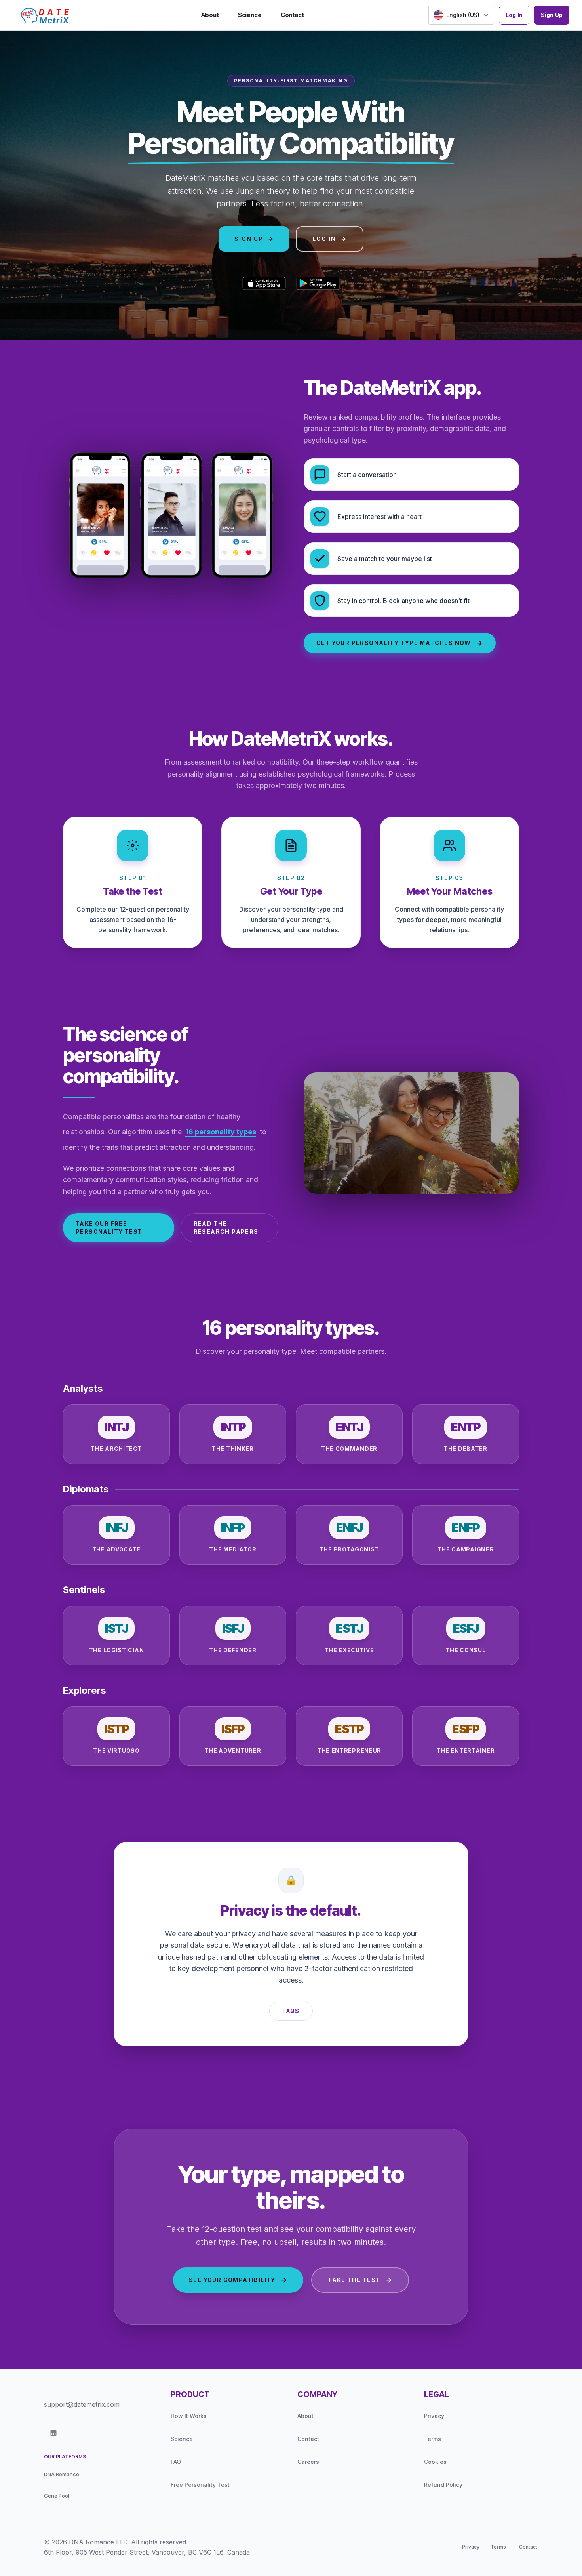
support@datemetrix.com (82, 2404)
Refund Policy (443, 2485)
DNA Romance (62, 2474)
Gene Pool (57, 2496)
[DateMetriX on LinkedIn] (53, 2433)
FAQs (291, 2011)
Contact (292, 15)
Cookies (435, 2462)
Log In (514, 15)
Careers (308, 2462)
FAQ (176, 2462)
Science (250, 15)
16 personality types (221, 1132)
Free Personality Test (200, 2485)
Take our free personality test (109, 1228)
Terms (433, 2439)
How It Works (189, 2416)
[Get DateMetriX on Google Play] (318, 283)
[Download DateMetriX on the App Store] (264, 283)
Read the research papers (226, 1228)
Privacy (434, 2416)
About (210, 15)
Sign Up (552, 15)
